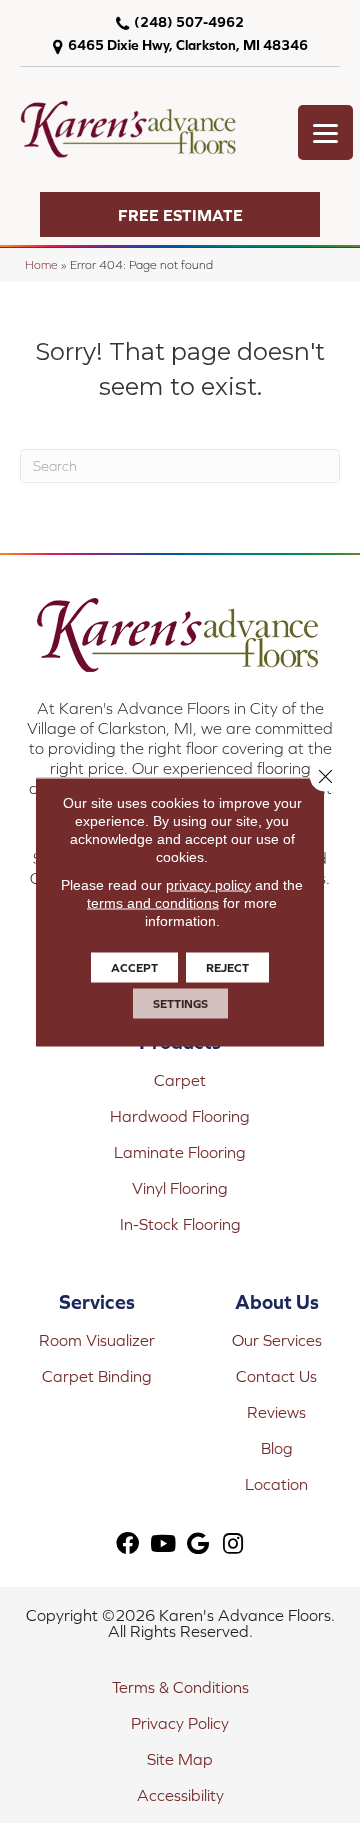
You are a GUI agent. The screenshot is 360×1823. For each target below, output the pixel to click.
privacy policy (208, 884)
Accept (134, 967)
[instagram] (233, 1544)
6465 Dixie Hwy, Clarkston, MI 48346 (188, 45)
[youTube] (163, 1544)
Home (41, 264)
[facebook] (127, 1544)
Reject (227, 967)
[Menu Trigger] (325, 132)
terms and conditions (153, 902)
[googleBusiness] (198, 1544)
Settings (180, 1003)
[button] (180, 214)
